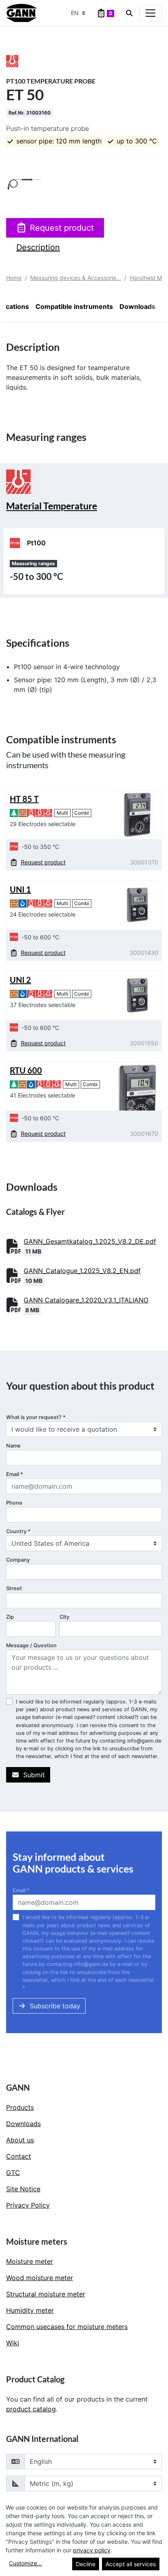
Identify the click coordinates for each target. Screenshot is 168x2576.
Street (14, 1588)
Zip (10, 1617)
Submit (34, 1775)
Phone (14, 1503)
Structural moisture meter (46, 2294)
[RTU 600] (137, 1086)
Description (38, 247)
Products (20, 2107)
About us (20, 2140)
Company (18, 1560)
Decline (86, 2564)
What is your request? (36, 1417)
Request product (62, 228)
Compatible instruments (74, 306)
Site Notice (23, 2189)
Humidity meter (30, 2310)
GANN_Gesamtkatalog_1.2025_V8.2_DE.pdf (90, 1241)
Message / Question (31, 1645)
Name (13, 1446)
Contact (19, 2156)
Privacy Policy (28, 2205)
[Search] (129, 13)
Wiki (13, 2343)
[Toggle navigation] (150, 13)
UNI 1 (20, 889)
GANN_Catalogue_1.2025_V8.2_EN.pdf (82, 1271)
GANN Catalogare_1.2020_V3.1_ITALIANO (86, 1300)
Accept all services (131, 2564)
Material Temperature (52, 506)
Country (18, 1531)
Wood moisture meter (40, 2278)
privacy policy (92, 2550)
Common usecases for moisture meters (67, 2327)
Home (14, 278)
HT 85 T (24, 799)
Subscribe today (55, 2006)
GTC (13, 2173)
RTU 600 (26, 1070)
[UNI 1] (137, 905)
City (64, 1617)
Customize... (25, 2563)
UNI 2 (20, 980)
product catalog (31, 2409)
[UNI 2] (137, 995)
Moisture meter (30, 2261)
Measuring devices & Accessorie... (76, 278)
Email (15, 1474)
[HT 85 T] (137, 814)
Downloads (137, 306)
